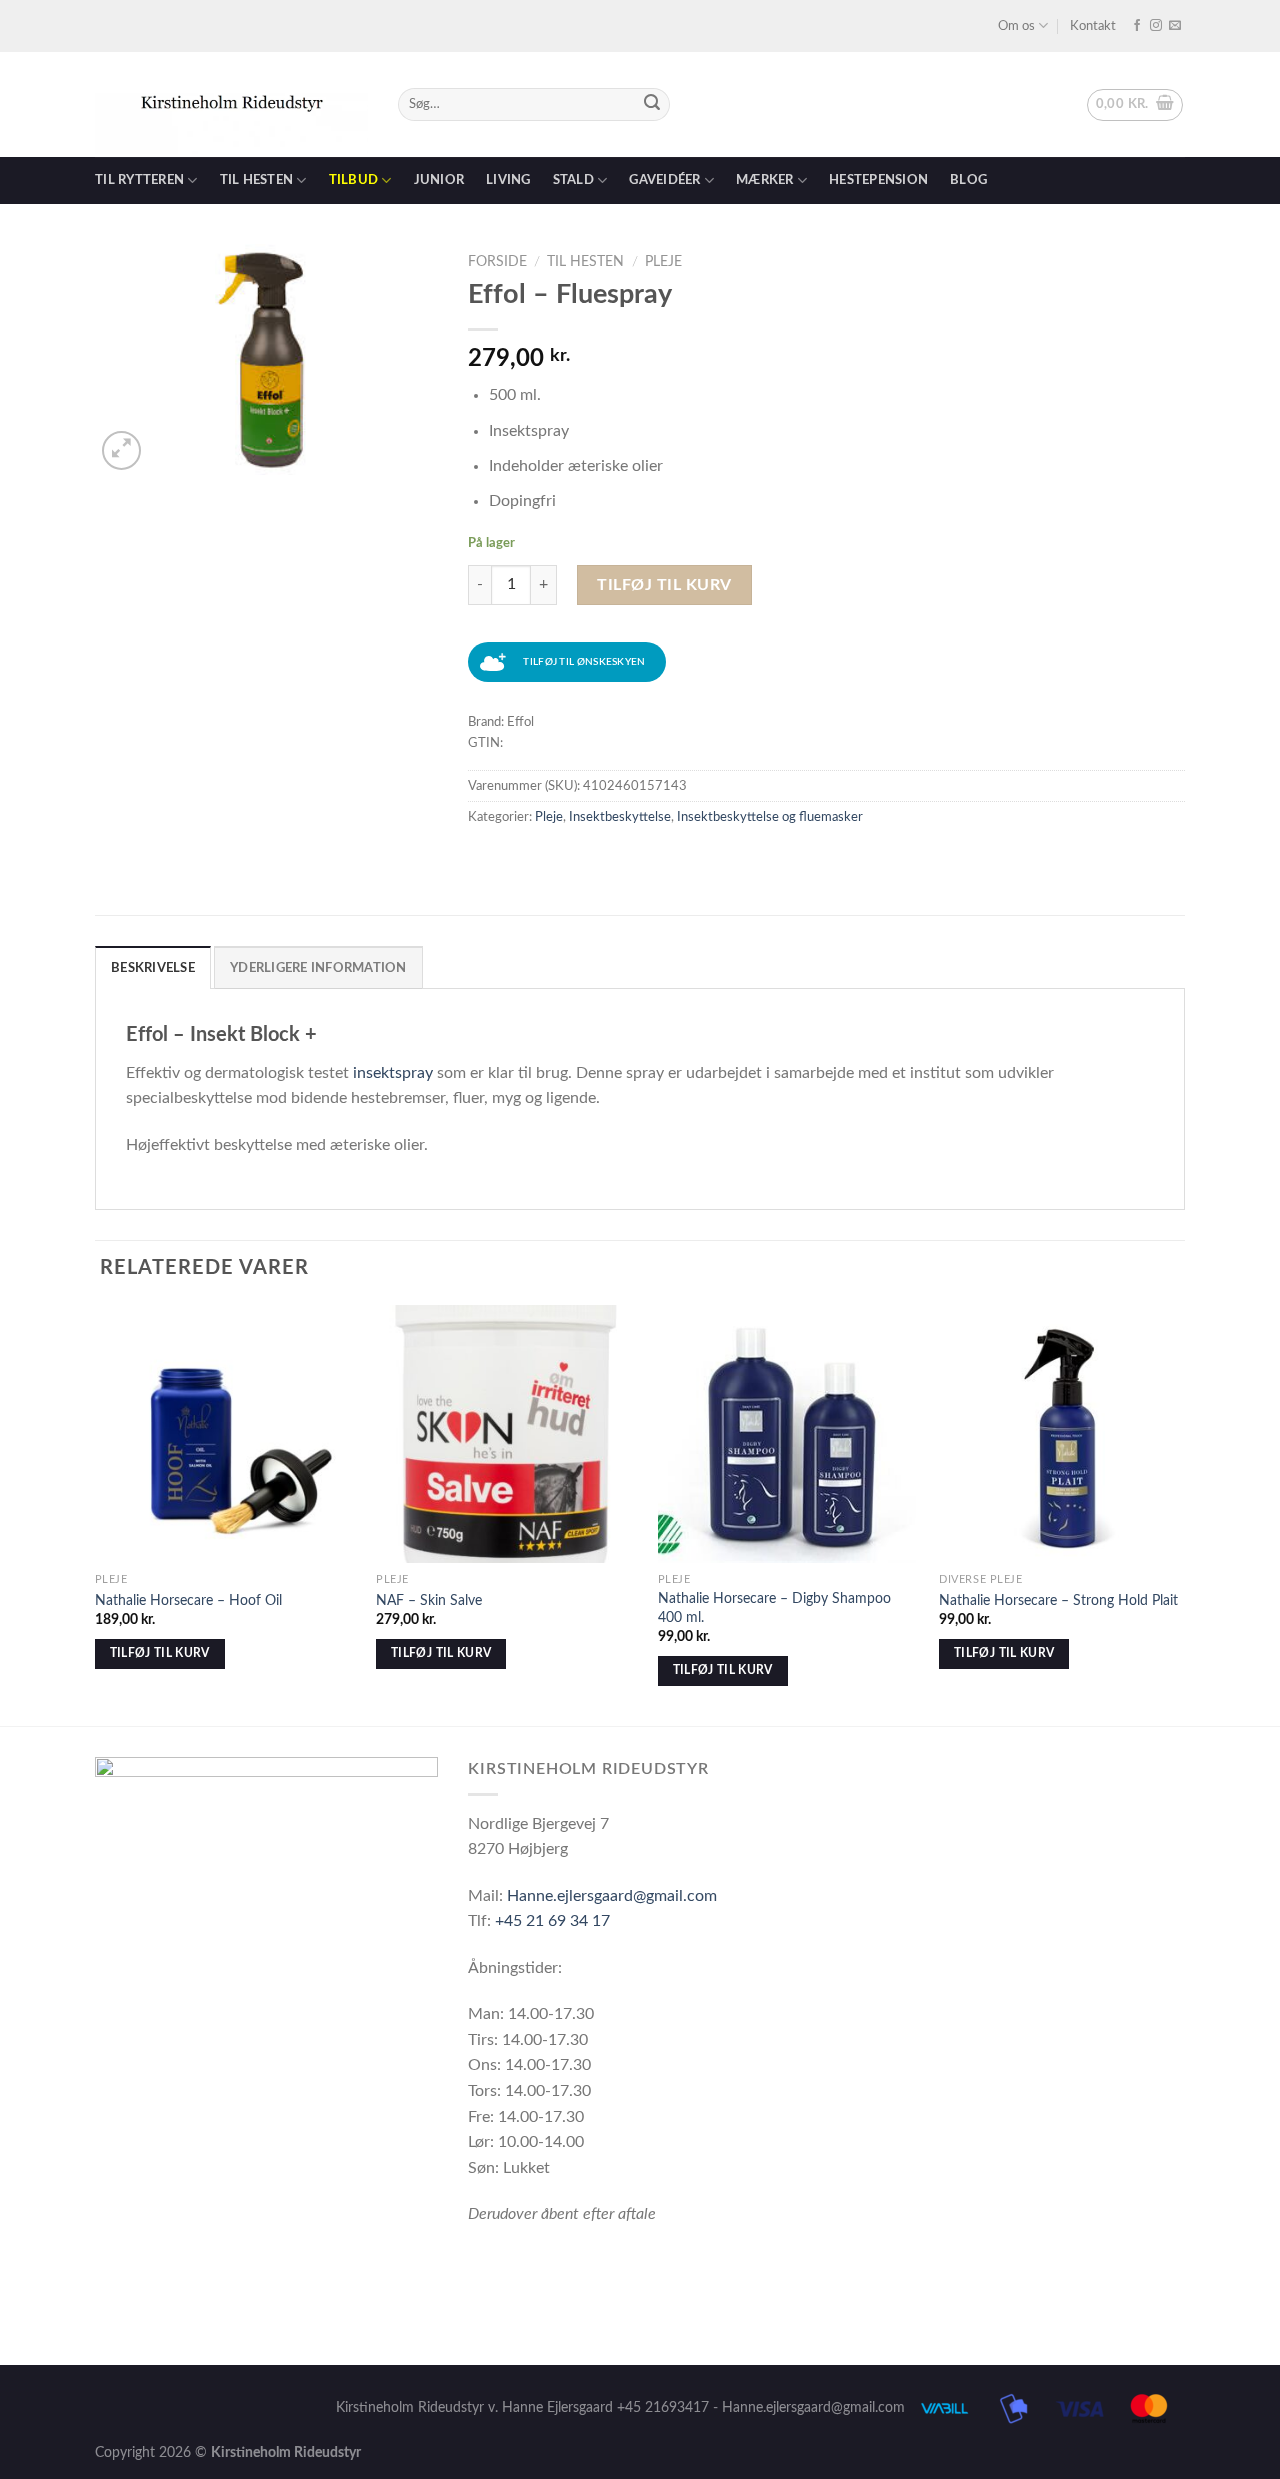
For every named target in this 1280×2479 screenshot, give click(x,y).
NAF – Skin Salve (429, 1600)
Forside (497, 262)
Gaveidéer (664, 180)
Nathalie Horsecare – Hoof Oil (188, 1600)
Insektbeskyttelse (620, 817)
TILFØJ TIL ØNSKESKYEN (584, 662)
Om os (1016, 26)
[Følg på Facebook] (1137, 26)
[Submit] (652, 105)
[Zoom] (121, 450)
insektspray (393, 1073)
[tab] (153, 967)
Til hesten (257, 180)
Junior (439, 180)
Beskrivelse (153, 968)
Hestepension (878, 180)
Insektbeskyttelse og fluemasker (770, 817)
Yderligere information (318, 968)
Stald (573, 180)
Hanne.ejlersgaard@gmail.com (612, 1896)
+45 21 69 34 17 (552, 1921)
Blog (968, 180)
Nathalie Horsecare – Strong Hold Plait (1058, 1600)
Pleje (663, 262)
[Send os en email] (1175, 26)
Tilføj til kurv (664, 585)
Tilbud (354, 180)
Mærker (765, 180)
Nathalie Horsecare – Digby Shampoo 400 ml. (774, 1608)
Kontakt (1093, 26)
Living (508, 180)
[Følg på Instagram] (1156, 26)
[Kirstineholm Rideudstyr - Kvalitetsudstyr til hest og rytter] (231, 105)
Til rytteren (139, 180)
